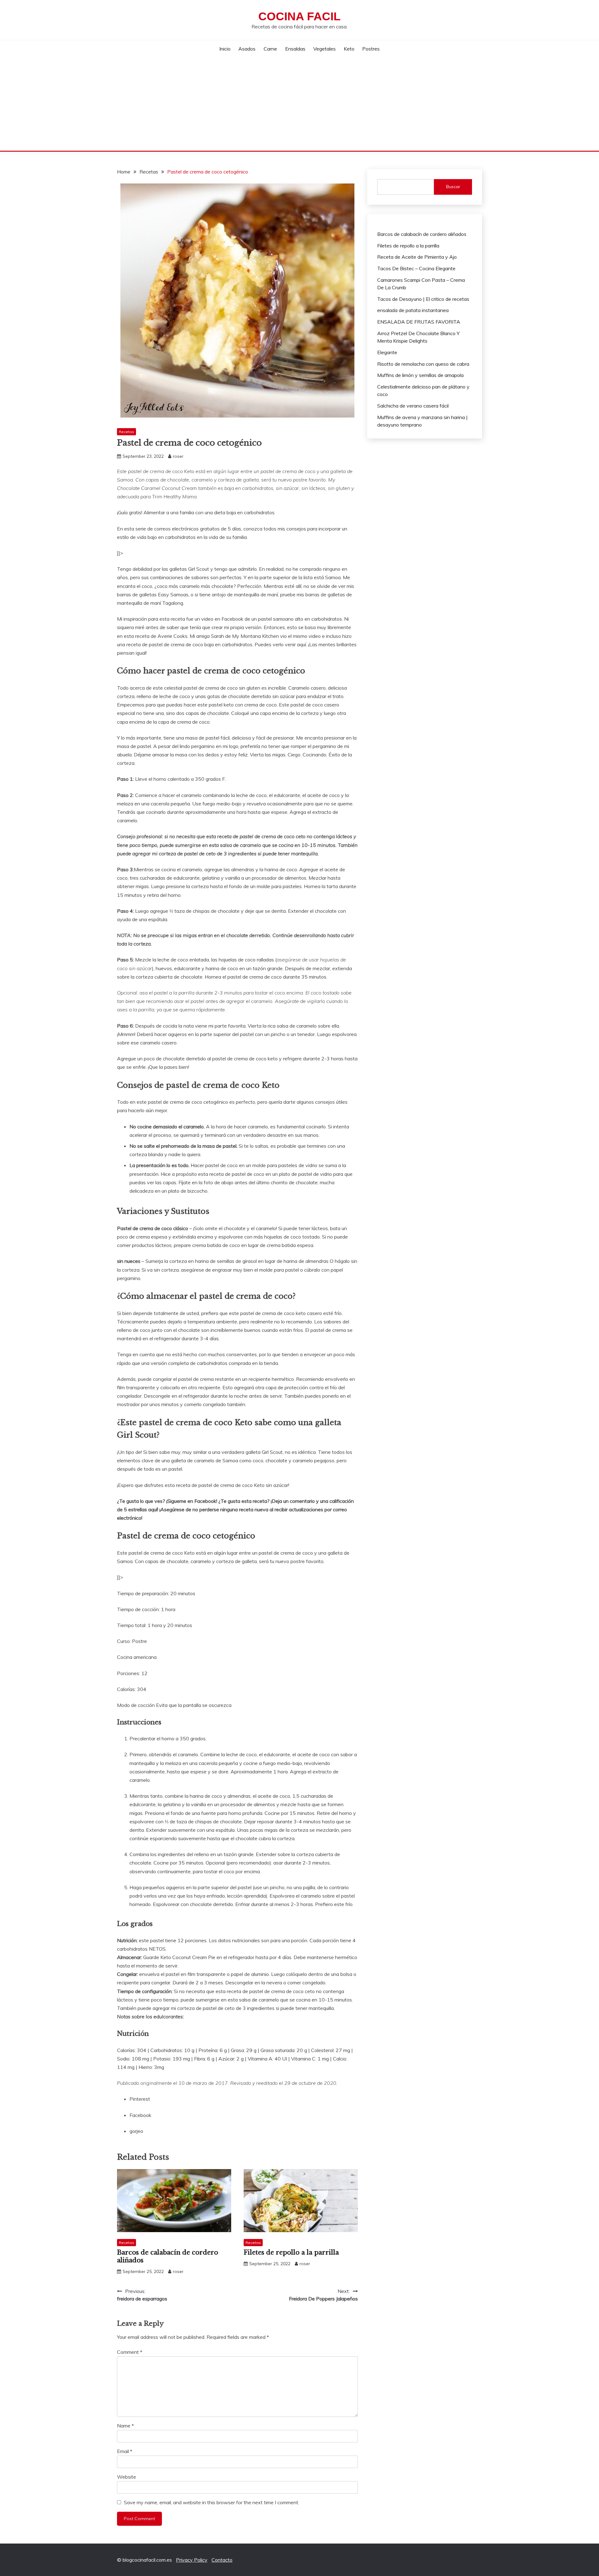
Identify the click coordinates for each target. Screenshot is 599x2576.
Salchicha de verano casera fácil (413, 406)
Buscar (453, 187)
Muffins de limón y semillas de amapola (420, 375)
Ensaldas (295, 49)
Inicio (225, 49)
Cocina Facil (299, 16)
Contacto (222, 2560)
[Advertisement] (299, 104)
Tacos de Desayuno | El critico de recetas (423, 299)
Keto (349, 49)
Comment (130, 2352)
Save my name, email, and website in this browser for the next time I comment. (212, 2502)
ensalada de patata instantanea (413, 310)
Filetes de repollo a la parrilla (291, 2252)
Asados (247, 49)
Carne (270, 49)
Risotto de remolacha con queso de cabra (423, 364)
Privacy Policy (192, 2560)
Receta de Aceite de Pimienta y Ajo (417, 257)
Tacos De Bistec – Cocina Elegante (416, 268)
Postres (371, 49)
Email (125, 2451)
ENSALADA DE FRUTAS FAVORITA (419, 322)
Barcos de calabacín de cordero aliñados (422, 234)
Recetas (127, 432)
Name (125, 2426)
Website (127, 2477)
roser (178, 456)
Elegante (387, 352)
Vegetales (324, 49)
